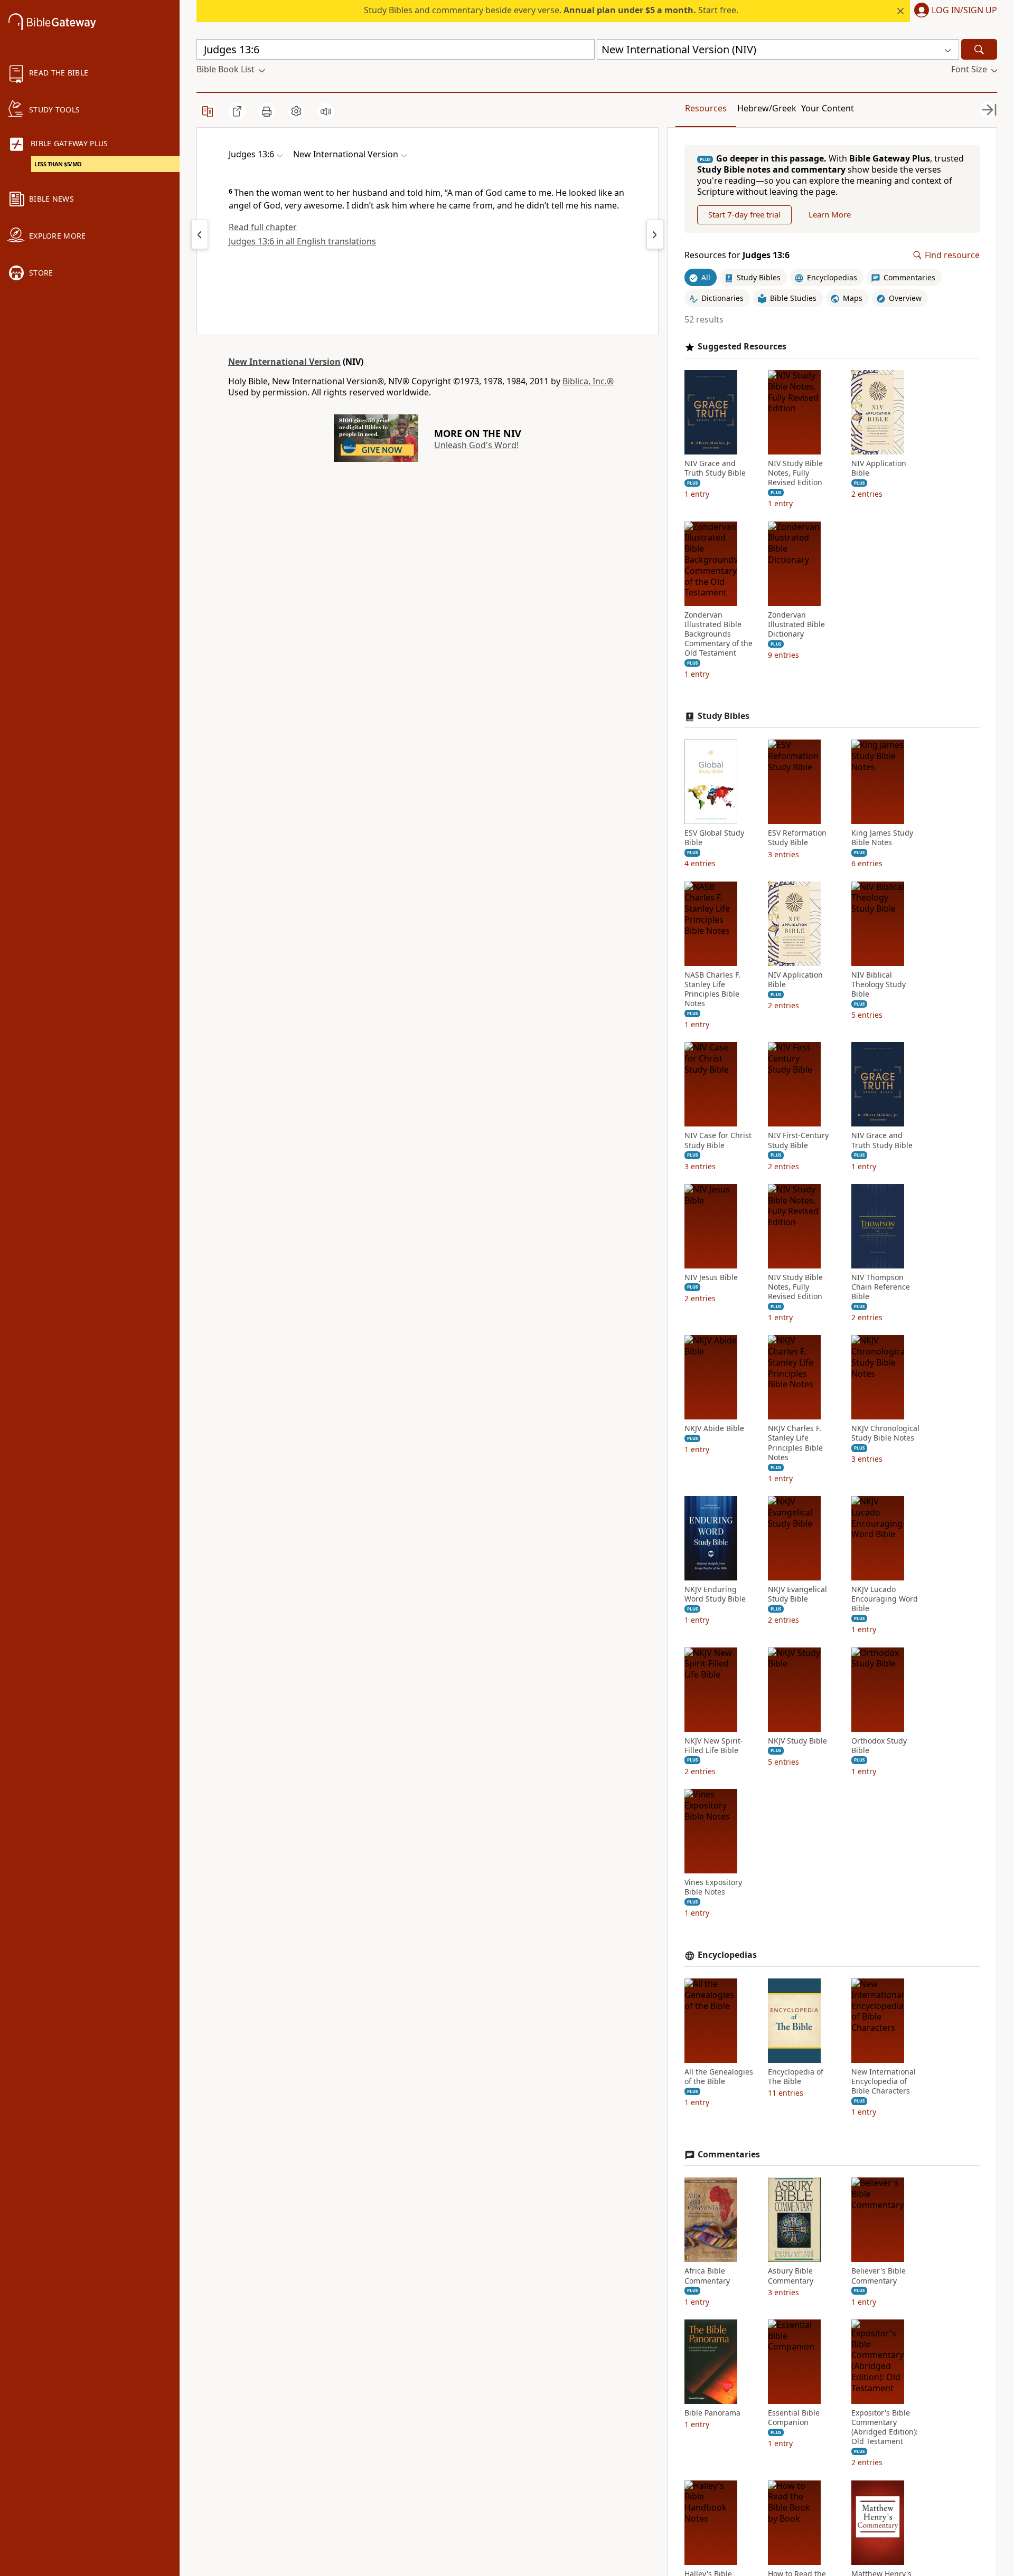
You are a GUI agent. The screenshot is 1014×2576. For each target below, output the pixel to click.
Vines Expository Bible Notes (713, 1887)
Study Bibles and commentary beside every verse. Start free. (551, 10)
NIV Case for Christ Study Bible (718, 1140)
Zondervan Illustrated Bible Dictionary (796, 624)
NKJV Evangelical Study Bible (797, 1594)
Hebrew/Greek (767, 108)
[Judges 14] (655, 234)
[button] (954, 11)
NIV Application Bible (879, 468)
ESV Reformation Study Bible (797, 838)
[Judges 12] (200, 234)
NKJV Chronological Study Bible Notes (885, 1433)
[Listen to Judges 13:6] (326, 111)
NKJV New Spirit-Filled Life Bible (714, 1746)
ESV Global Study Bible (714, 838)
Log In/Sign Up (964, 11)
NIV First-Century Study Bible (798, 1140)
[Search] (979, 49)
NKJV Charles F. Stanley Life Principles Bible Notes (795, 1443)
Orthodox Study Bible (879, 1746)
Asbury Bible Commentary (791, 2276)
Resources (706, 108)
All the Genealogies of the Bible (719, 2077)
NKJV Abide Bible (714, 1428)
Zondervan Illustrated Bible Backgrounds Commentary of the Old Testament (719, 634)
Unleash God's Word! (476, 445)
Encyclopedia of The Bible (796, 2077)
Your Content (828, 108)
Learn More (830, 214)
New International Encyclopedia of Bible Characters (884, 2081)
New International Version (284, 362)
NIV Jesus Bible (711, 1277)
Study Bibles (724, 716)
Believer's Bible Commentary (879, 2276)
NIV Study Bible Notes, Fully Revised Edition (795, 473)
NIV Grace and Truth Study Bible (715, 468)
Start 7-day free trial (744, 214)
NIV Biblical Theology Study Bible (879, 984)
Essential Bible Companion (794, 2418)
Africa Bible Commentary (707, 2276)
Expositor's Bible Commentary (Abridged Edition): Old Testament (885, 2427)
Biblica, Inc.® (588, 381)
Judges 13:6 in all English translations (302, 241)
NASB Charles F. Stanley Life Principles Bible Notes (712, 989)
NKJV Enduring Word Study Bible (715, 1594)
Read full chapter (263, 227)
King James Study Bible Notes (882, 838)
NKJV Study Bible (797, 1741)
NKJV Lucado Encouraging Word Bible (885, 1599)
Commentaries (729, 2154)
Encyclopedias (727, 1955)
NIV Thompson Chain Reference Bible (881, 1287)
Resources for (737, 255)
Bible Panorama (712, 2413)
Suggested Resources (742, 347)
